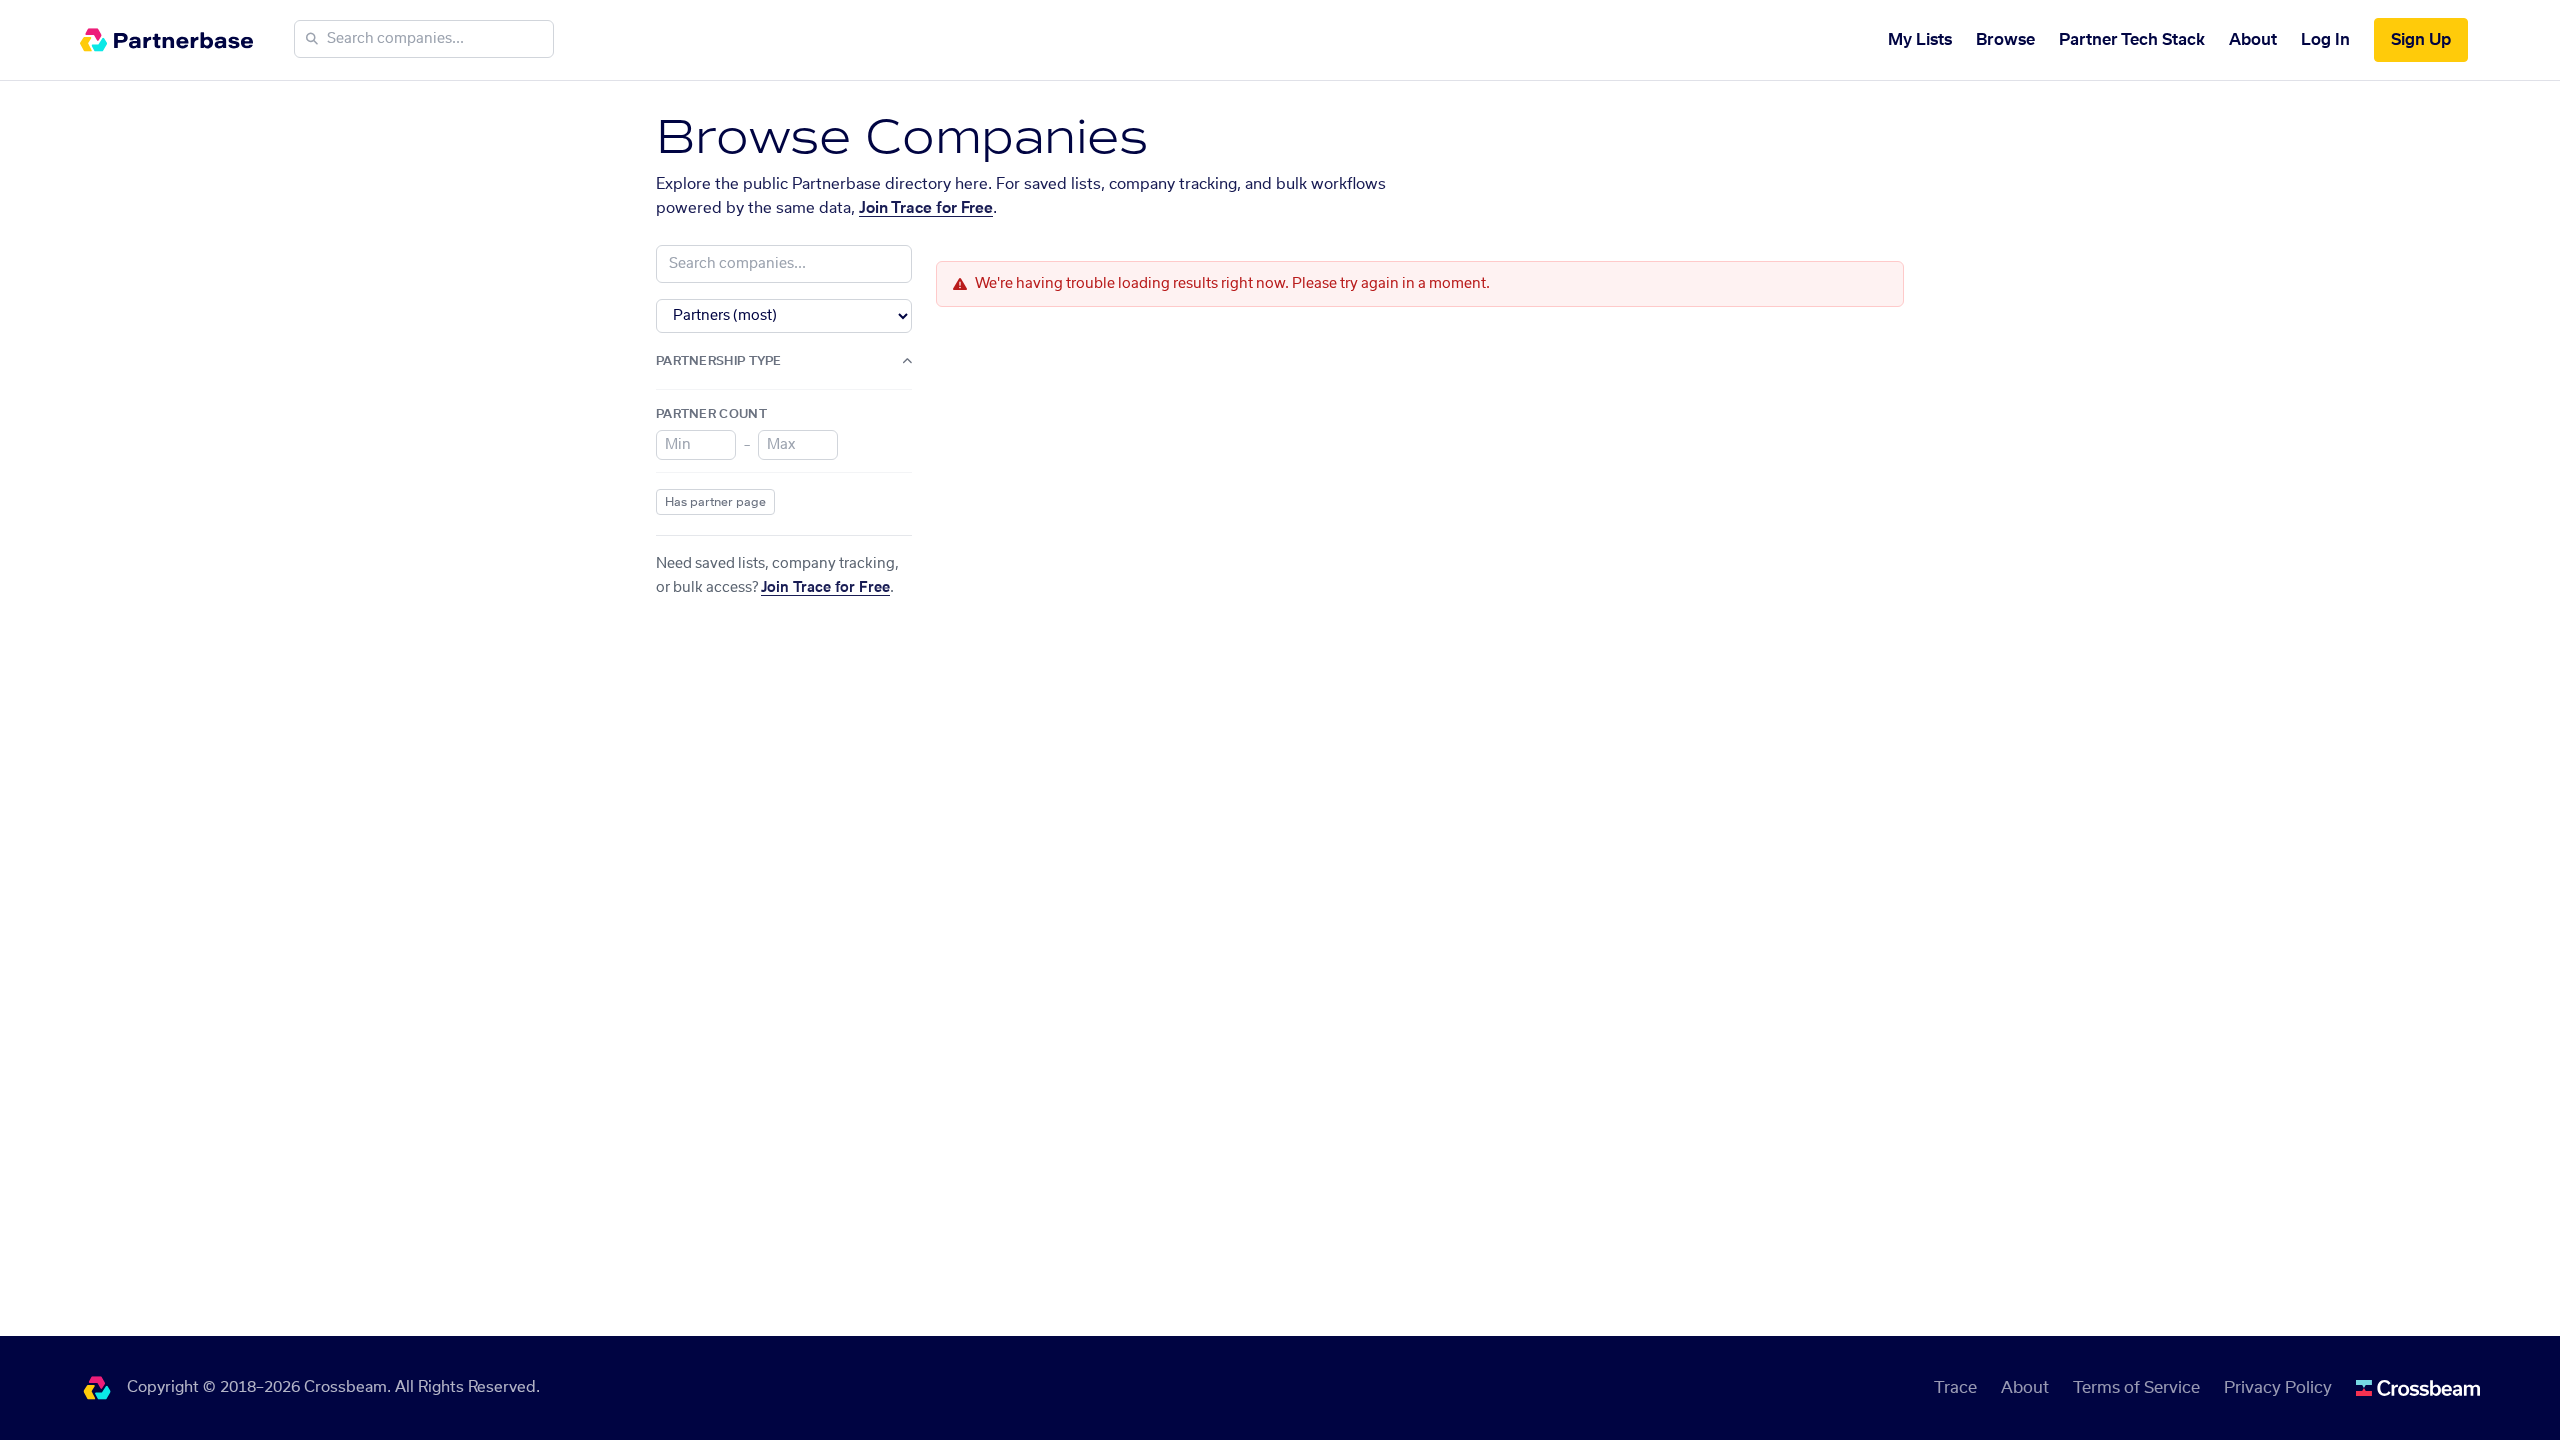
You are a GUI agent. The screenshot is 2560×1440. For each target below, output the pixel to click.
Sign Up (2421, 40)
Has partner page (715, 502)
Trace (1955, 1388)
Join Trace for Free (926, 208)
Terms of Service (2136, 1388)
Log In (2325, 40)
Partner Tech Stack (2132, 40)
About (2253, 40)
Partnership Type (719, 361)
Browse (2005, 40)
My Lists (1920, 40)
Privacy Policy (2278, 1388)
